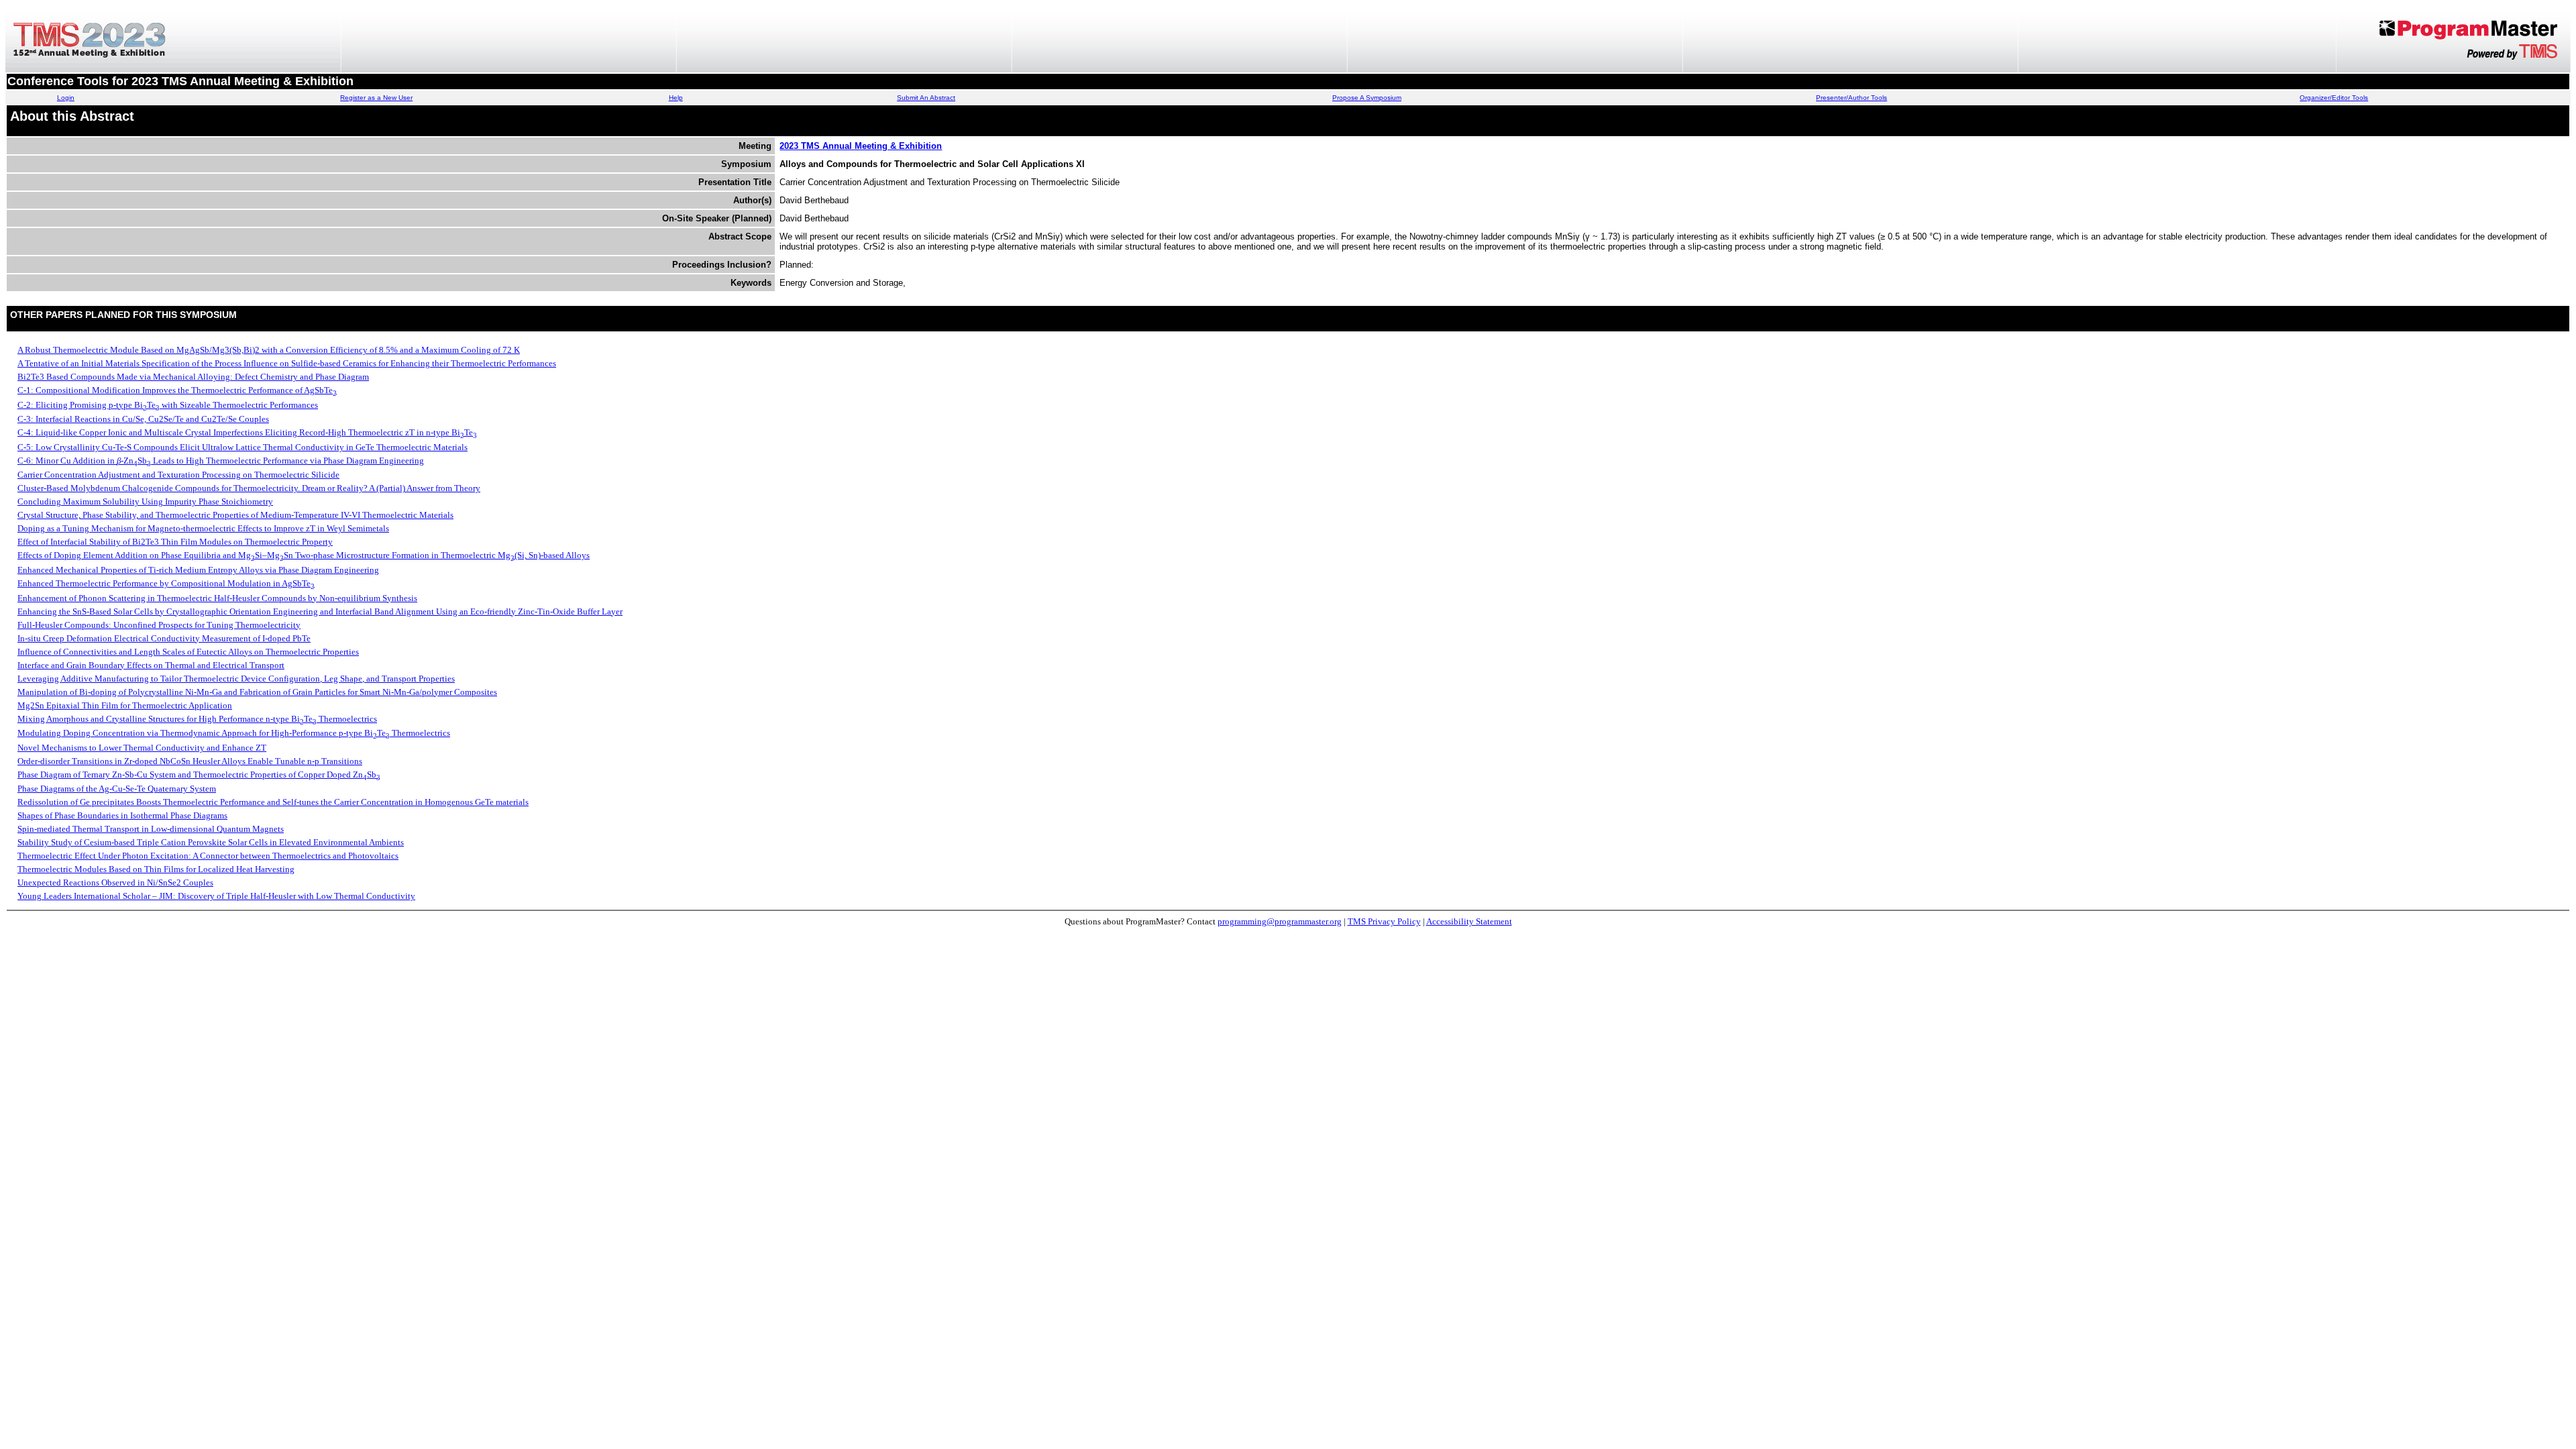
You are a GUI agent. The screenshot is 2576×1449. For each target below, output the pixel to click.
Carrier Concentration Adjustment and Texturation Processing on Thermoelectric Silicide (178, 475)
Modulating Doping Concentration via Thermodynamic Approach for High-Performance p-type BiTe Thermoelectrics (234, 733)
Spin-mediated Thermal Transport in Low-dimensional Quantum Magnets (151, 829)
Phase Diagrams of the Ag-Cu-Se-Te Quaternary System (117, 789)
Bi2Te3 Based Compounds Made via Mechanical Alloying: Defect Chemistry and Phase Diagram (193, 377)
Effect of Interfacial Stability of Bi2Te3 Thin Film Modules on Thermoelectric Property (175, 542)
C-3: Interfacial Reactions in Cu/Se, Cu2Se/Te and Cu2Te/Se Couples (143, 419)
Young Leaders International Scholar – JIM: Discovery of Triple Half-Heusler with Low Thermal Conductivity (216, 896)
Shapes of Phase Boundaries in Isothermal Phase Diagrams (122, 815)
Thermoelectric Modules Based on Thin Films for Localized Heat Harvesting (156, 869)
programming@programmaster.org (1280, 921)
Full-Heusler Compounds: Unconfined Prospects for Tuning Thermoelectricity (159, 625)
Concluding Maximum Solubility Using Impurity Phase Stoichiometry (145, 501)
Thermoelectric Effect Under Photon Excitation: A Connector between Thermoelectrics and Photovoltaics (208, 856)
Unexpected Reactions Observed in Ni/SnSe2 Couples (115, 882)
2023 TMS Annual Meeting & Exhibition (861, 146)
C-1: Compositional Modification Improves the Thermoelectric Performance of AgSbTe (177, 390)
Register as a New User (376, 98)
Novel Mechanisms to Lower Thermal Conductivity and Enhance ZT (142, 748)
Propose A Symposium (1367, 98)
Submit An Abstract (926, 98)
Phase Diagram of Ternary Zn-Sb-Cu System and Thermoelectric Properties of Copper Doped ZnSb (199, 774)
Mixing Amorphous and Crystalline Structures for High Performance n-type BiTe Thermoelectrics (197, 719)
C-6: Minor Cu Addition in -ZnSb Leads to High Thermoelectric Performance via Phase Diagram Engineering (221, 461)
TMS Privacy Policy (1384, 921)
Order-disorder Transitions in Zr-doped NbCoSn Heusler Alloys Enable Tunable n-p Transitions (190, 761)
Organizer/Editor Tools (2334, 98)
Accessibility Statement (1469, 921)
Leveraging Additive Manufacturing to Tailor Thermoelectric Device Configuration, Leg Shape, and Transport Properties (236, 679)
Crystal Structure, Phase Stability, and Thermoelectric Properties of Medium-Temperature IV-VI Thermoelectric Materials (235, 515)
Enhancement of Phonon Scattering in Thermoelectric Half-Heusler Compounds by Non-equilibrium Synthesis (217, 598)
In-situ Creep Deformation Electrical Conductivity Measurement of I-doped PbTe (164, 638)
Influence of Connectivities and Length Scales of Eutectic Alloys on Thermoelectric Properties (188, 652)
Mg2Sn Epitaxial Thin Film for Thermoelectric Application (125, 705)
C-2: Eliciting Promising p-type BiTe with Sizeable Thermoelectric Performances (168, 405)
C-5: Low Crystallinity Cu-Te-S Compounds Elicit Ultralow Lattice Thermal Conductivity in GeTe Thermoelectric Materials (243, 447)
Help (676, 98)
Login (66, 98)
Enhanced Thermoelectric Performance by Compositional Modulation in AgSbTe (166, 583)
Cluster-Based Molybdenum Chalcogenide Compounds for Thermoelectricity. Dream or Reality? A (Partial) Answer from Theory (249, 488)
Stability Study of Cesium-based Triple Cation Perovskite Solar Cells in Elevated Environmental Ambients (211, 842)
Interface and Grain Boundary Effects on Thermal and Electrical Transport (151, 665)
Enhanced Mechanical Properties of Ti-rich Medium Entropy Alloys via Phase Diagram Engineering (198, 570)
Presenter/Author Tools (1851, 98)
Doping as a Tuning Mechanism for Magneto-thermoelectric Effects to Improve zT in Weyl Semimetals (203, 528)
